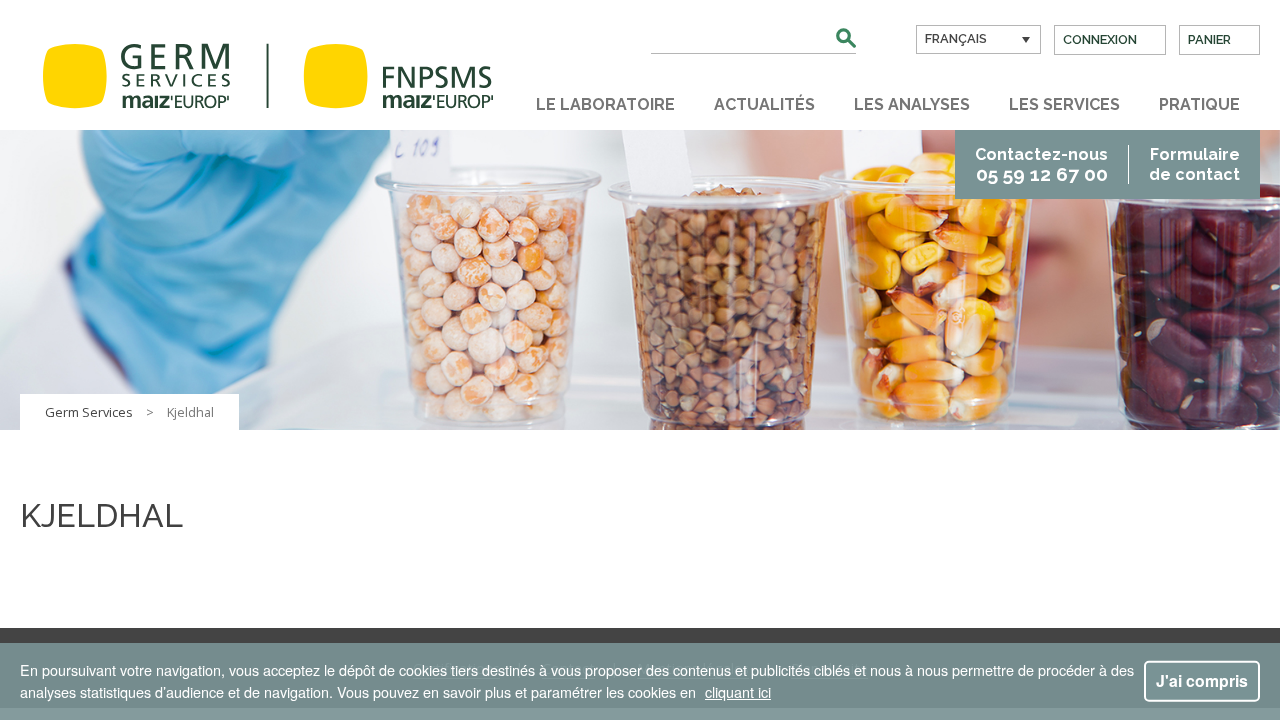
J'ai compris (1202, 680)
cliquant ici (738, 691)
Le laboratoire (605, 104)
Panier (1209, 39)
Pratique (1199, 104)
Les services (1064, 104)
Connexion (1100, 39)
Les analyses (912, 104)
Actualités (764, 104)
